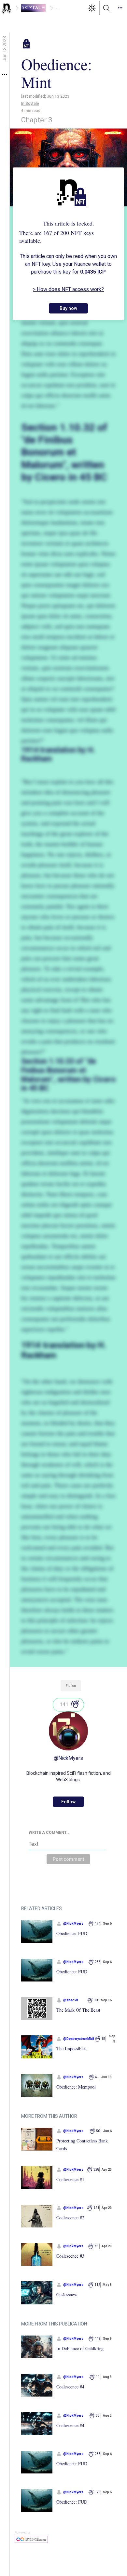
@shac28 (71, 2000)
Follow (68, 1802)
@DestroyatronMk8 (79, 2039)
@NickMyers (68, 1758)
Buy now (68, 308)
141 (64, 1705)
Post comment (68, 1859)
